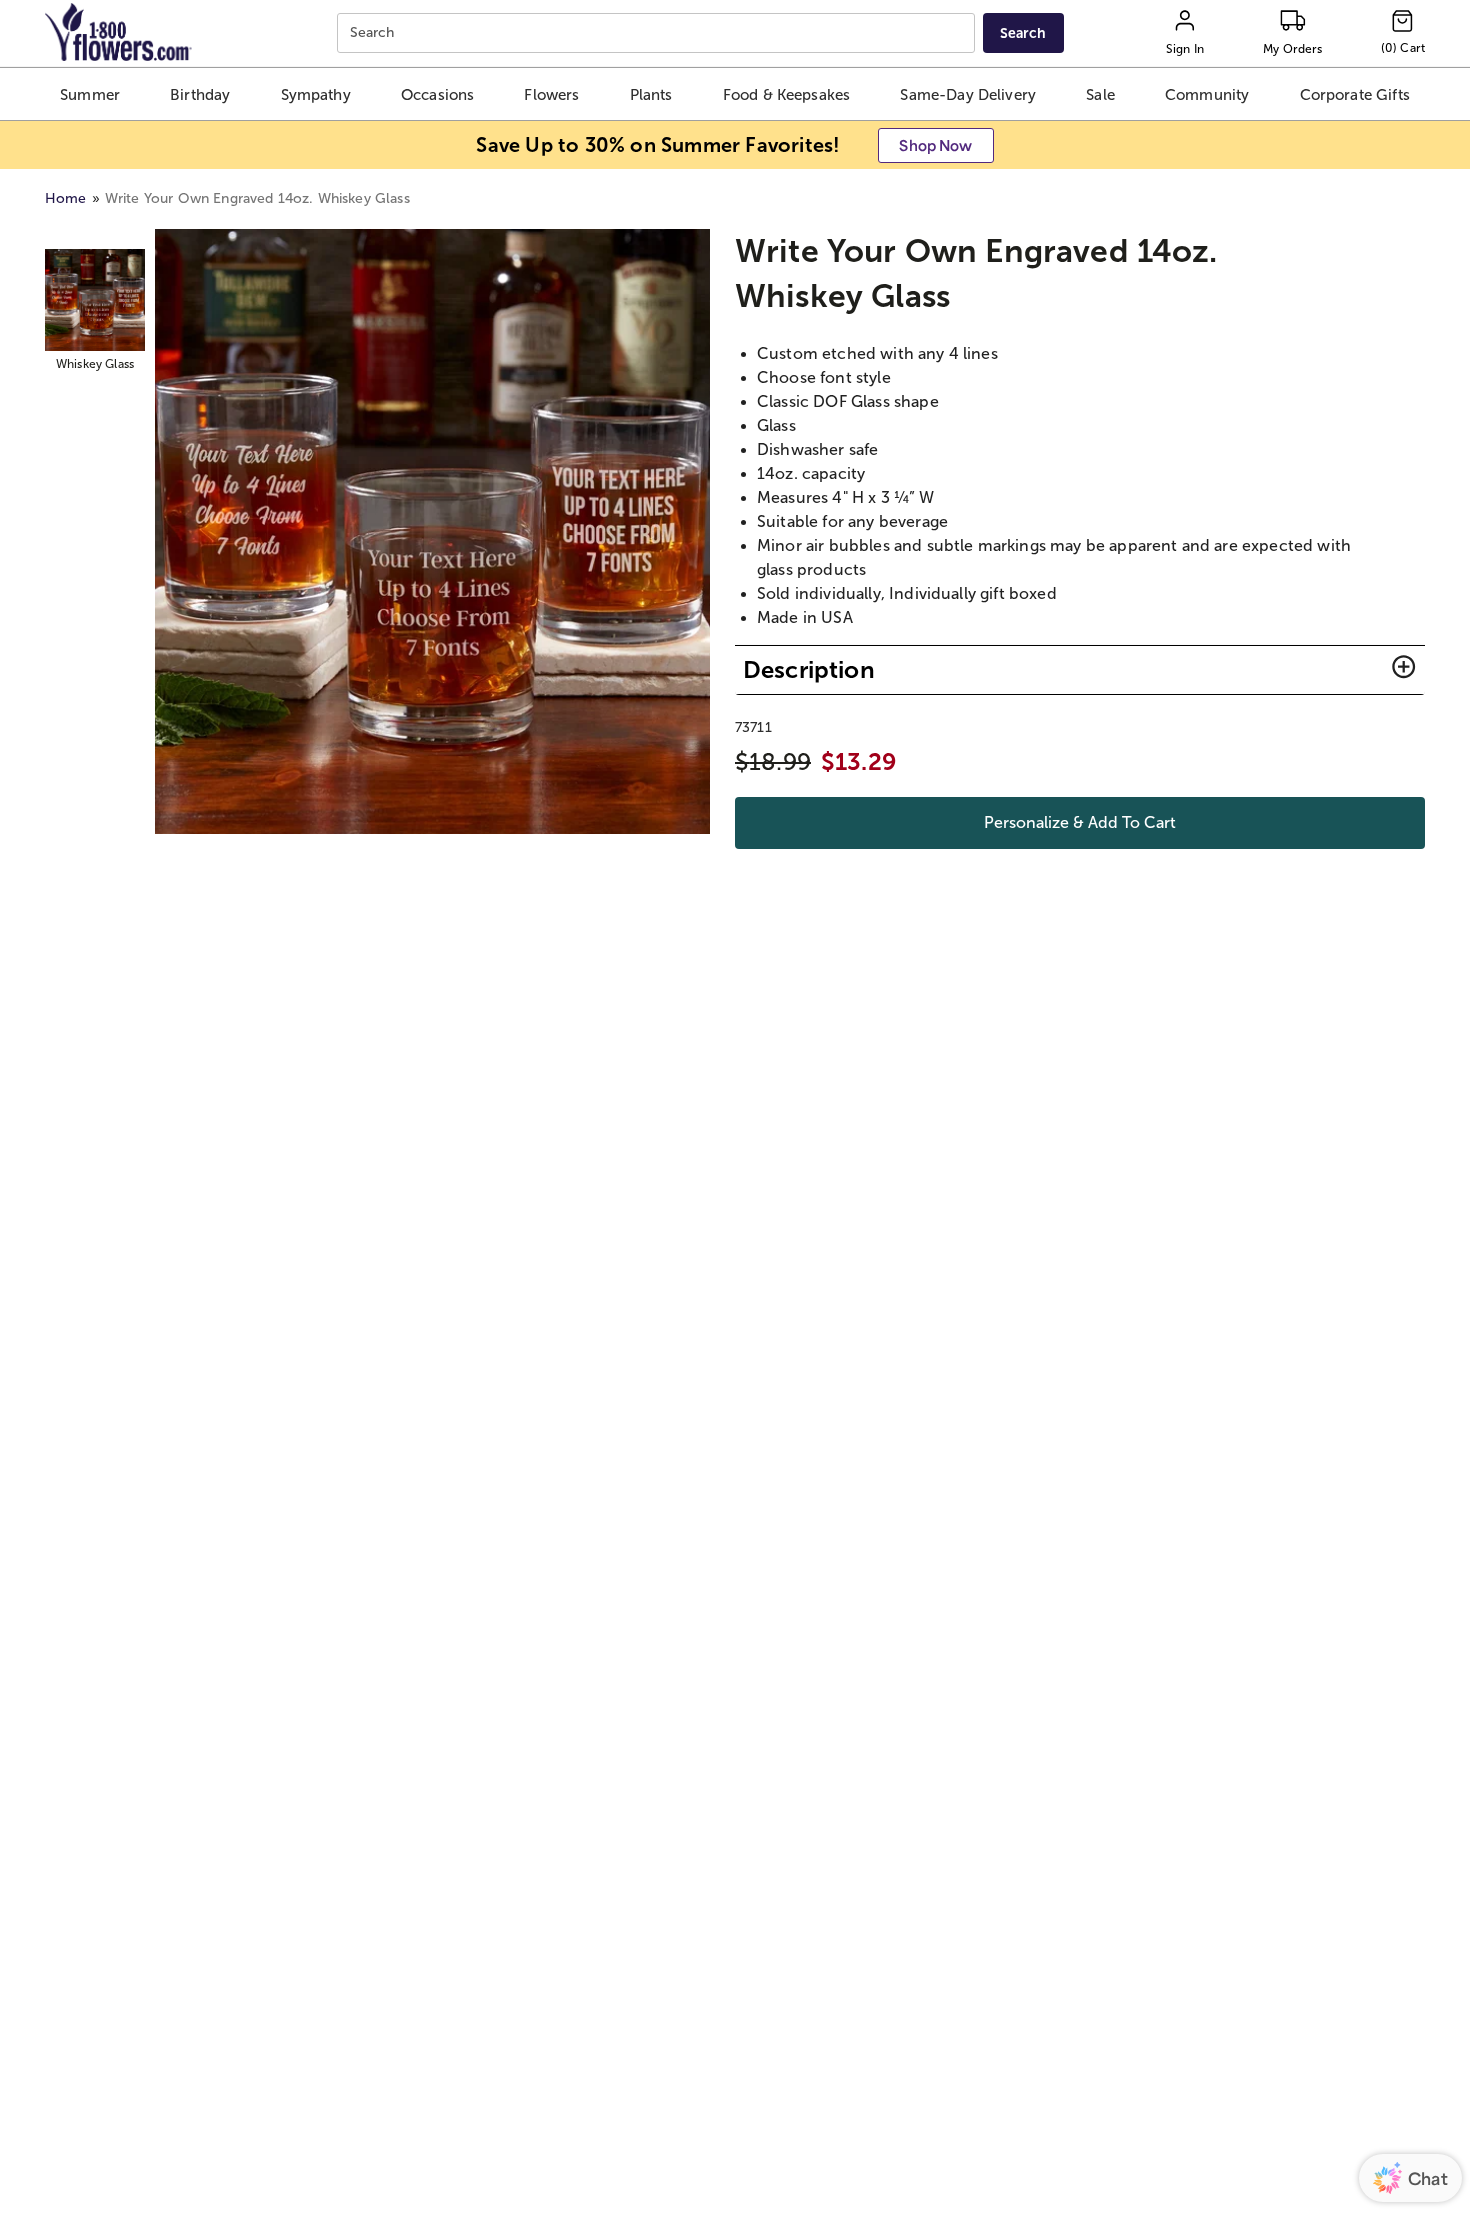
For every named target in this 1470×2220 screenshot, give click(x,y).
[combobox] (658, 33)
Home (66, 198)
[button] (90, 94)
